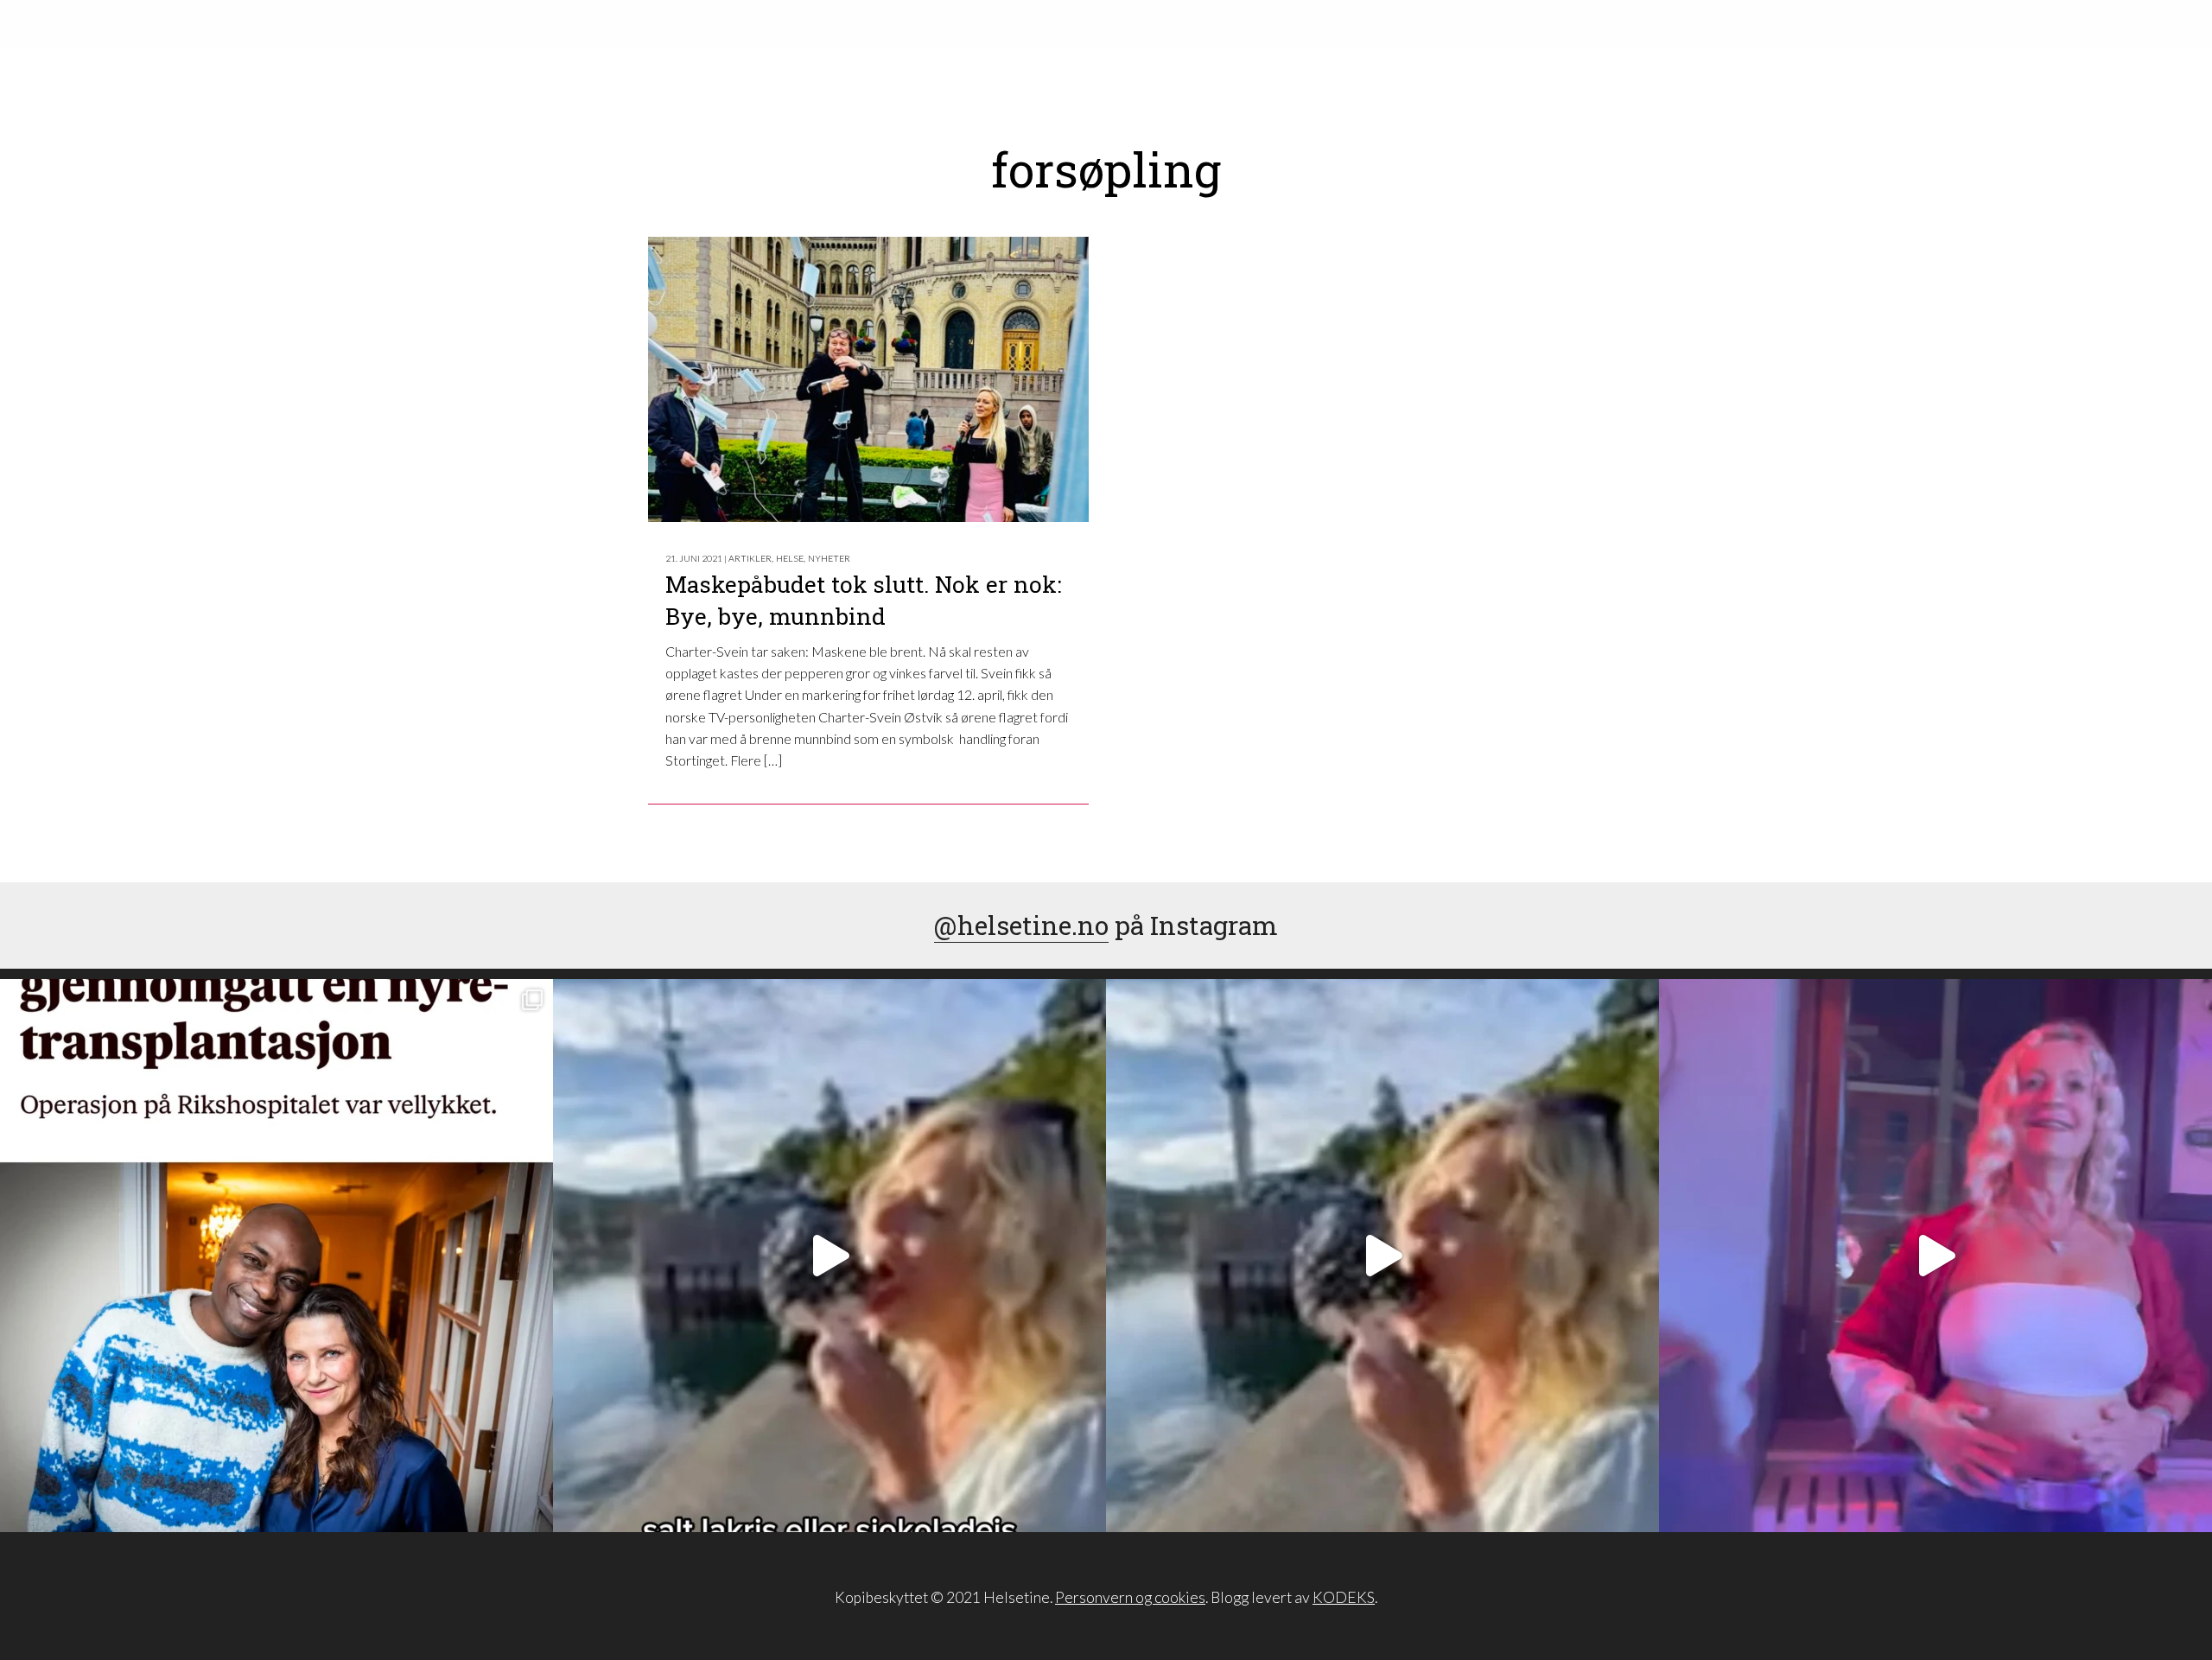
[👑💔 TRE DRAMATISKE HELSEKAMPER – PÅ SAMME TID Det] (276, 1256)
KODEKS (1344, 1597)
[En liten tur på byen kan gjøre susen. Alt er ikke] (1935, 1256)
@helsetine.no (1021, 925)
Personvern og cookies (1130, 1597)
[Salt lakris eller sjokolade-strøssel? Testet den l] (829, 1256)
